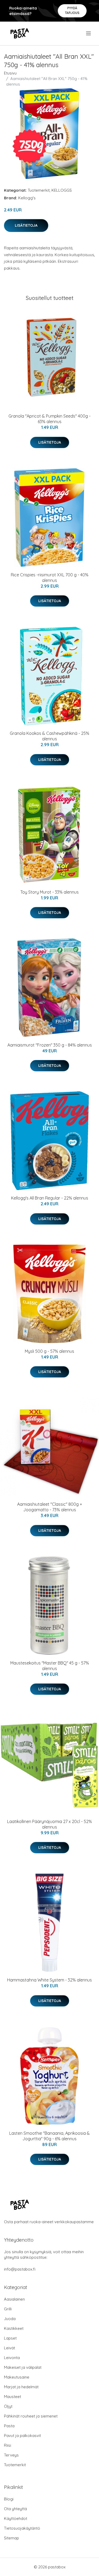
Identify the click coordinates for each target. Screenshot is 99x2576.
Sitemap (11, 2538)
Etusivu (10, 73)
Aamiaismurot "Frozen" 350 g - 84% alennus (50, 1045)
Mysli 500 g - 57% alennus (49, 1351)
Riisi (8, 2445)
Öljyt (8, 2406)
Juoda (10, 2319)
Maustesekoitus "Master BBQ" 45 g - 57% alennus (50, 1666)
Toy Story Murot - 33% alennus (49, 892)
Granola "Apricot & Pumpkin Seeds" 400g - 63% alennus (49, 419)
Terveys (11, 2455)
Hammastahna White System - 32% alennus (49, 1980)
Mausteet (13, 2397)
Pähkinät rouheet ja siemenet (31, 2416)
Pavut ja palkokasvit (22, 2436)
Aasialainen (14, 2299)
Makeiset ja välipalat (23, 2367)
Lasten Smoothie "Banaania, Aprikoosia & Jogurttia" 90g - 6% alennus (49, 2136)
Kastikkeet (14, 2328)
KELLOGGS (62, 190)
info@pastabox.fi (20, 2269)
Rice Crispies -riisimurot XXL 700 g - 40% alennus (50, 578)
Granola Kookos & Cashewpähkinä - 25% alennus (49, 736)
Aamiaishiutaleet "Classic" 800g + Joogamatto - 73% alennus (50, 1507)
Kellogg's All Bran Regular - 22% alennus (50, 1198)
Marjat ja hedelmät (21, 2387)
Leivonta (12, 2358)
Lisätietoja (26, 225)
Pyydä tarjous (72, 10)
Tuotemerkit (39, 190)
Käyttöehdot (16, 2518)
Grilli (8, 2309)
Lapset (10, 2338)
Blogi (9, 2499)
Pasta (9, 2426)
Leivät (10, 2348)
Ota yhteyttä (15, 2509)
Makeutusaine (17, 2377)
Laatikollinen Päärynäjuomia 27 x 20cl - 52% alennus (49, 1824)
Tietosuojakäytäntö (22, 2528)
